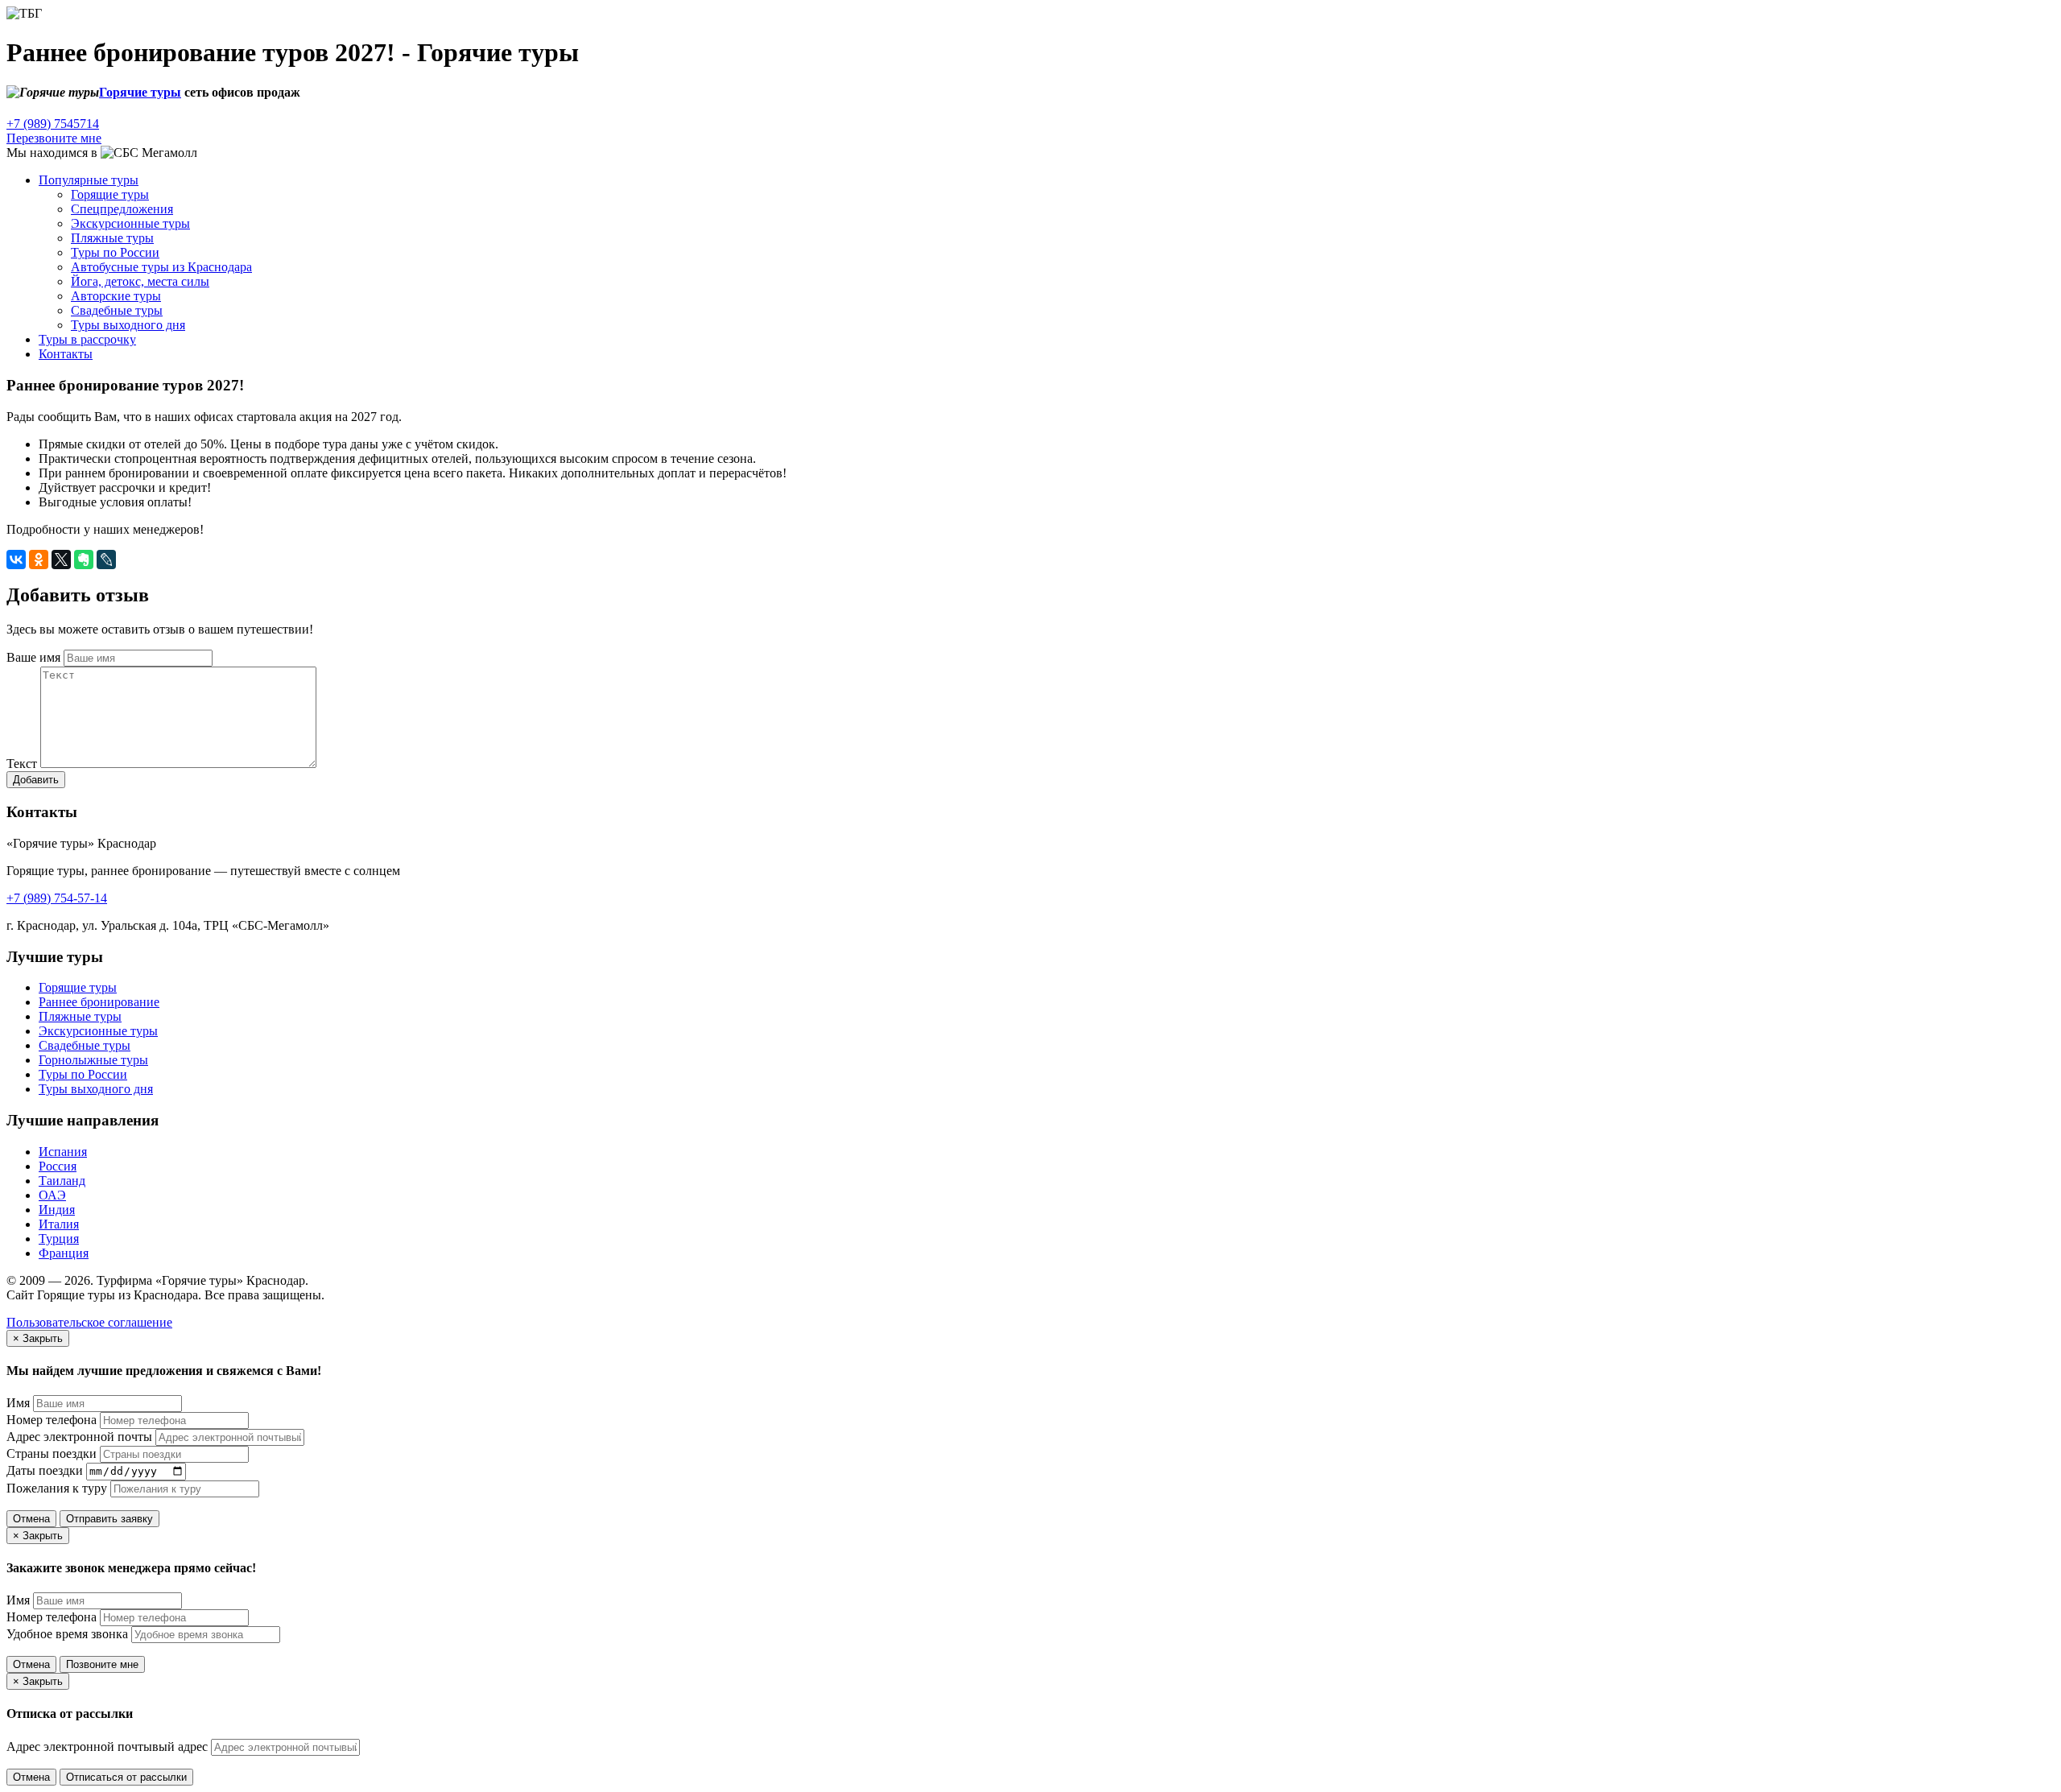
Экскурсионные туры (130, 223)
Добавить (36, 780)
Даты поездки (45, 1470)
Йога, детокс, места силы (140, 281)
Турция (59, 1239)
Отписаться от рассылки (126, 1777)
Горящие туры (78, 987)
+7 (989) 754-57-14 (57, 898)
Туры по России (115, 252)
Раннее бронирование (99, 1002)
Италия (59, 1224)
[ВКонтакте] (16, 559)
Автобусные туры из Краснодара (161, 267)
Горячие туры (140, 92)
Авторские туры (116, 296)
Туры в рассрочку (87, 339)
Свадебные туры (117, 310)
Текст (22, 764)
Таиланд (62, 1181)
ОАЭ (52, 1195)
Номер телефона (52, 1420)
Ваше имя (33, 657)
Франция (64, 1253)
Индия (57, 1210)
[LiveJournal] (106, 559)
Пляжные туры (112, 238)
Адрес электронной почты (79, 1437)
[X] (61, 559)
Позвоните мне (102, 1664)
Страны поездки (52, 1453)
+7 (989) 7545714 (53, 124)
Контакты (66, 354)
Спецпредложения (122, 209)
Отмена (31, 1519)
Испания (63, 1152)
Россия (58, 1166)
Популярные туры (89, 180)
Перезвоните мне (54, 138)
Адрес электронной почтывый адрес (107, 1747)
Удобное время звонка (67, 1634)
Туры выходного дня (128, 325)
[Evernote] (84, 559)
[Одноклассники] (39, 559)
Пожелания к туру (57, 1488)
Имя (18, 1403)
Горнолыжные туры (93, 1060)
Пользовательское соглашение (89, 1322)
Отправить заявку (109, 1519)
